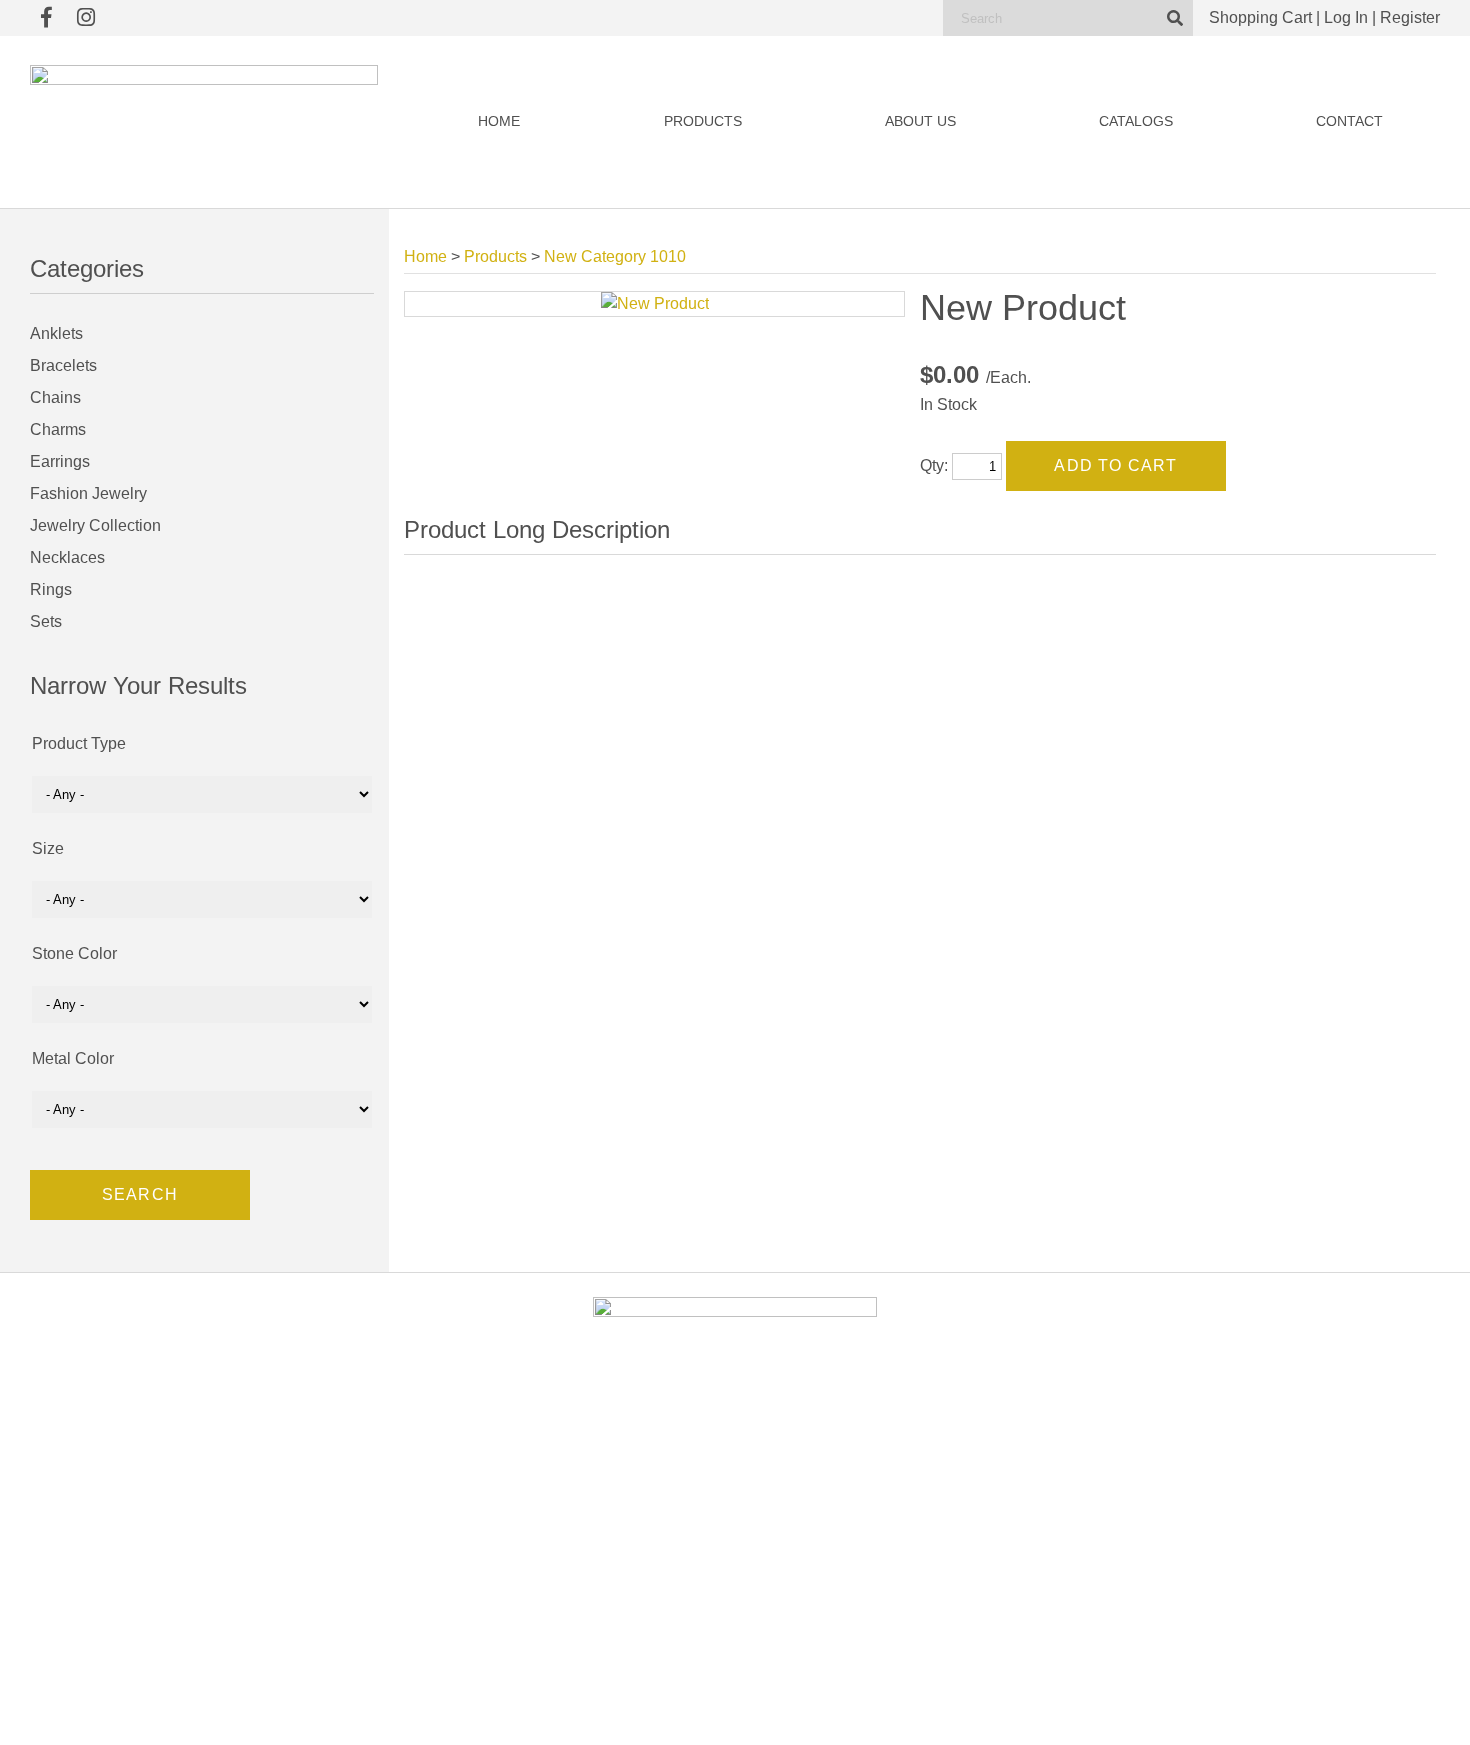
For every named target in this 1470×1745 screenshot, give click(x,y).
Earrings (60, 461)
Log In (1346, 17)
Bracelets (63, 365)
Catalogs (1136, 121)
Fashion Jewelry (88, 493)
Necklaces (67, 557)
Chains (55, 397)
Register (1410, 17)
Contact (1349, 121)
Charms (58, 429)
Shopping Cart (1260, 17)
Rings (51, 589)
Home (499, 121)
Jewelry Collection (95, 525)
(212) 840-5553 (1182, 1551)
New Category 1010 (615, 256)
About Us (920, 121)
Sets (46, 621)
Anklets (56, 333)
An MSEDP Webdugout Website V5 (849, 1710)
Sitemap (966, 1710)
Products (703, 121)
